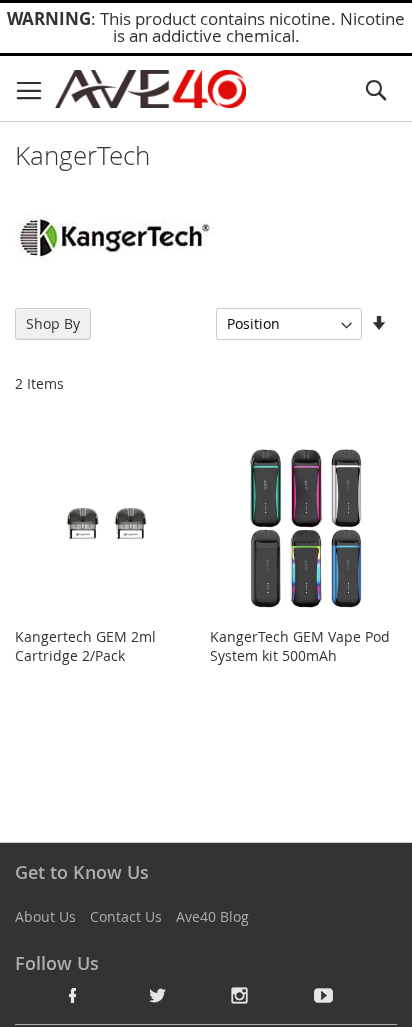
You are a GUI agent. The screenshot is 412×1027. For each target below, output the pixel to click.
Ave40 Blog (212, 916)
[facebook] (73, 995)
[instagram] (240, 995)
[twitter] (157, 995)
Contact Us (126, 916)
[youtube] (324, 995)
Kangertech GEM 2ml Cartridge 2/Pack (85, 646)
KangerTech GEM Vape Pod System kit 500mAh (300, 646)
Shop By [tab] (53, 323)
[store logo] (150, 89)
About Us (45, 916)
